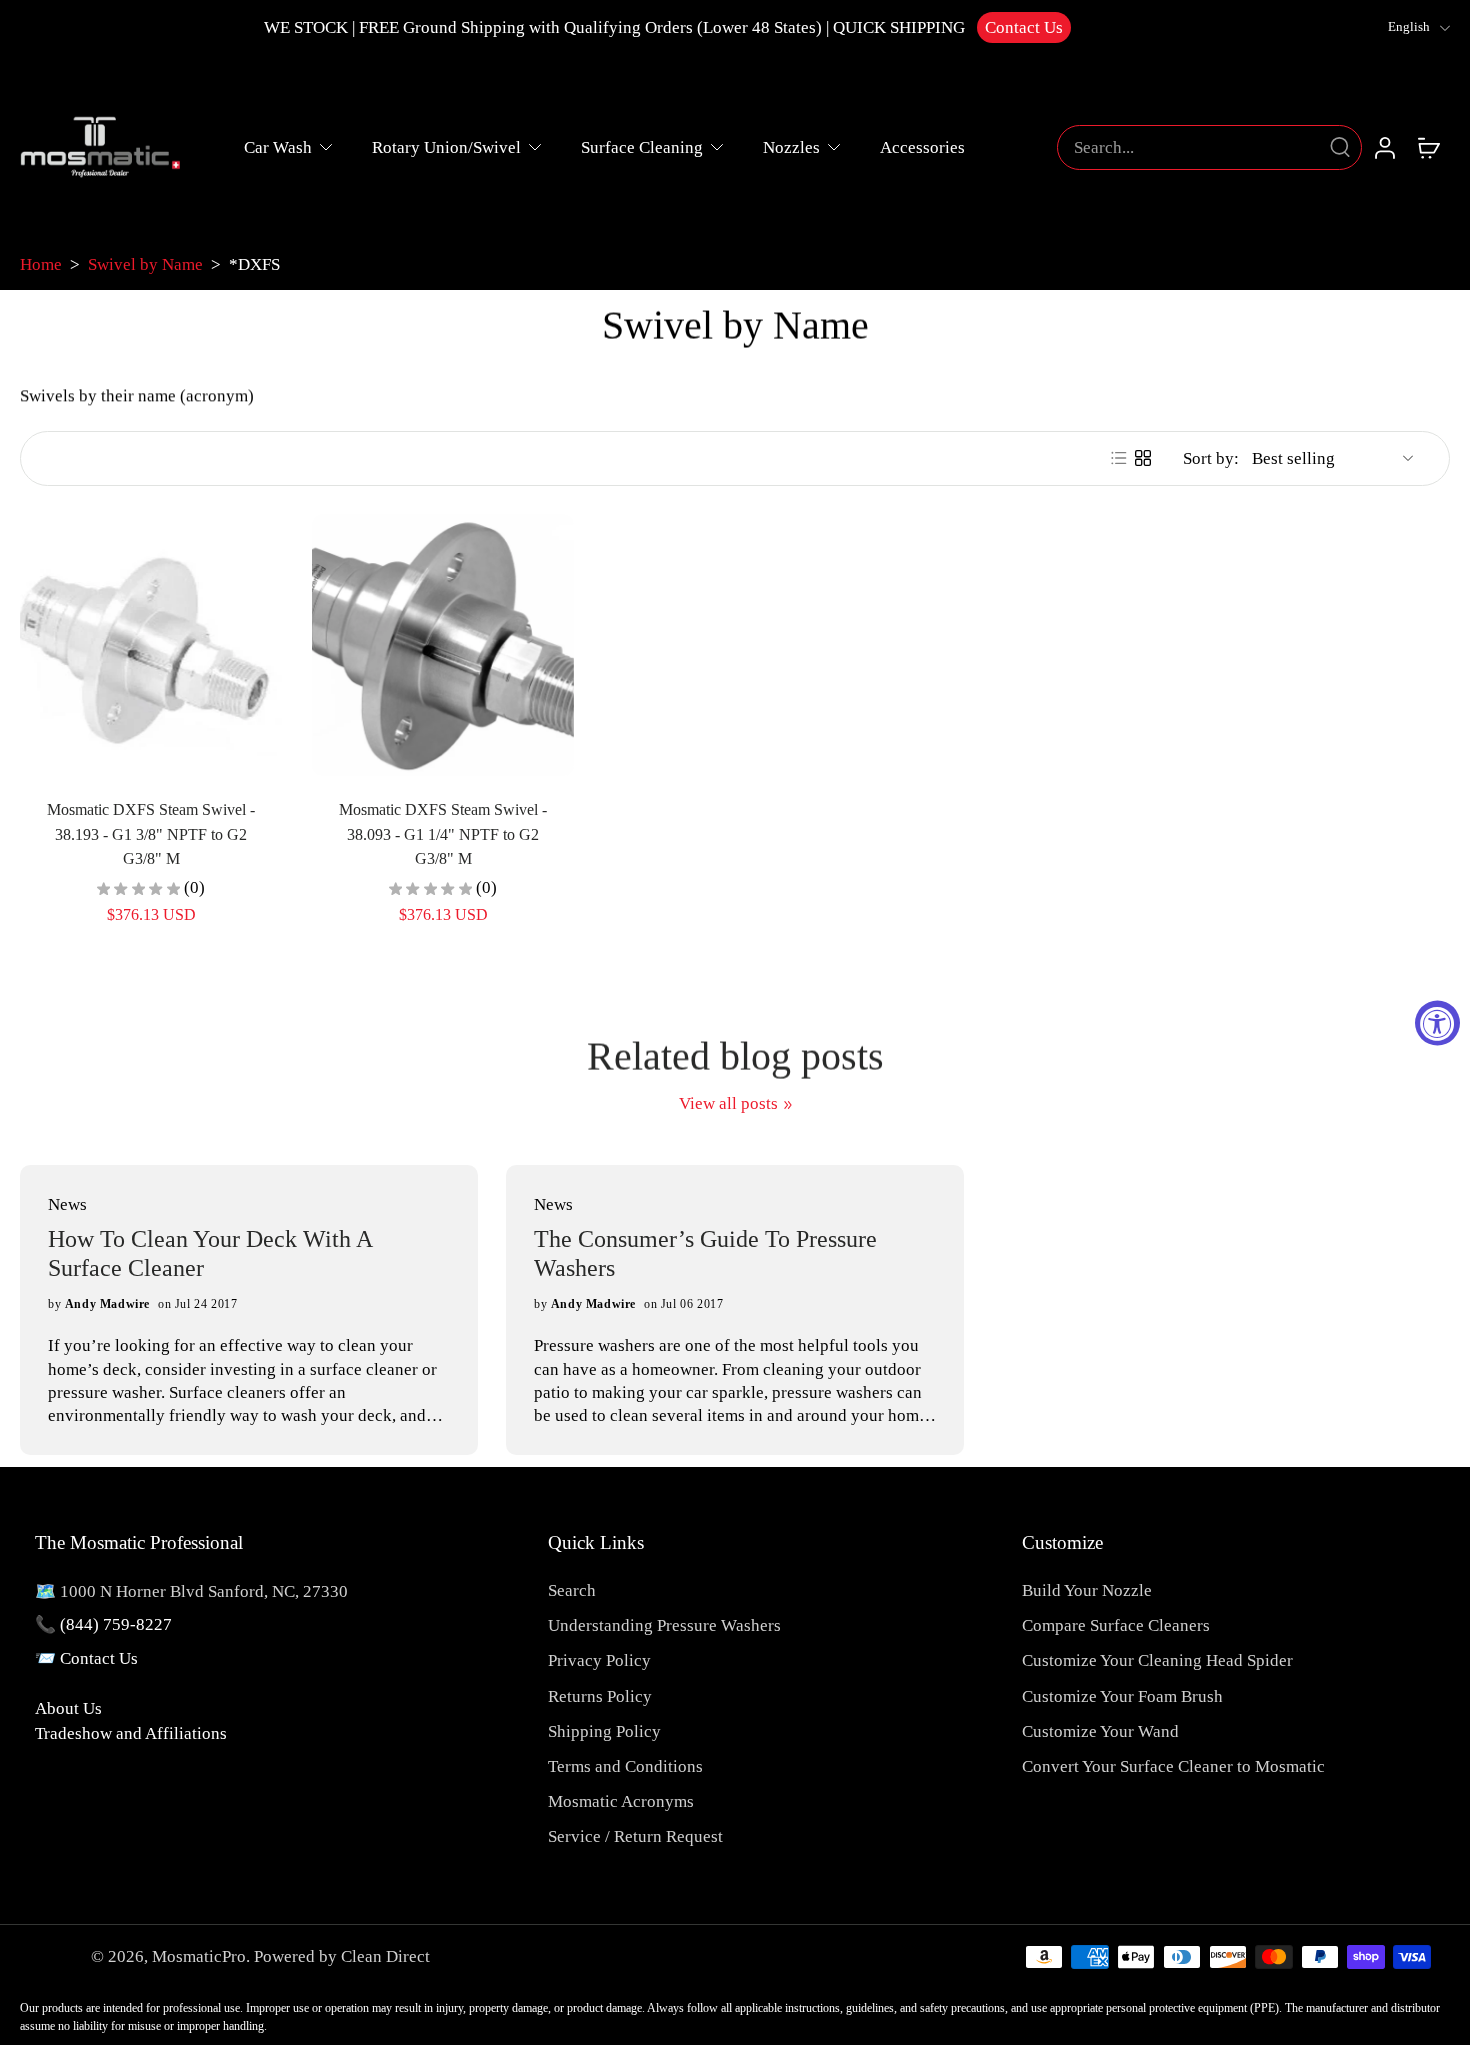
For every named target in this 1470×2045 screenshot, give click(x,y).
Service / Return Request (635, 1836)
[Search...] (1340, 147)
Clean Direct (385, 1956)
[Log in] (1384, 147)
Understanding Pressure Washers (664, 1625)
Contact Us (1024, 27)
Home (41, 264)
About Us (68, 1708)
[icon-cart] (1428, 147)
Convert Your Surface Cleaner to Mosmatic (1173, 1766)
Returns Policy (600, 1696)
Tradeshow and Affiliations (131, 1733)
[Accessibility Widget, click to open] (1437, 1022)
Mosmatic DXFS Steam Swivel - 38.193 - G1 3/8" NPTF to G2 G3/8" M (151, 834)
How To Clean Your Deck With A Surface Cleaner (210, 1253)
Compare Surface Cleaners (1116, 1625)
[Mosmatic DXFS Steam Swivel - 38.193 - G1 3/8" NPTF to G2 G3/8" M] (151, 645)
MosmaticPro (199, 1956)
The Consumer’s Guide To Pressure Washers (705, 1253)
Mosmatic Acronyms (621, 1801)
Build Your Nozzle (1087, 1590)
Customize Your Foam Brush (1122, 1696)
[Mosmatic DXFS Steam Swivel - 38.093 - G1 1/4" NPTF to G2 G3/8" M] (443, 645)
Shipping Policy (604, 1731)
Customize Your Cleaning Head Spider (1157, 1660)
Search (572, 1590)
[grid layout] (1143, 458)
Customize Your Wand (1100, 1731)
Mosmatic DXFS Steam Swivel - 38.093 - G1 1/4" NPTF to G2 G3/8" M (443, 834)
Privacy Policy (599, 1660)
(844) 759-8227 (116, 1624)
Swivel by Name (145, 264)
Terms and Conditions (625, 1766)
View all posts (728, 1103)
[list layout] (1119, 458)
